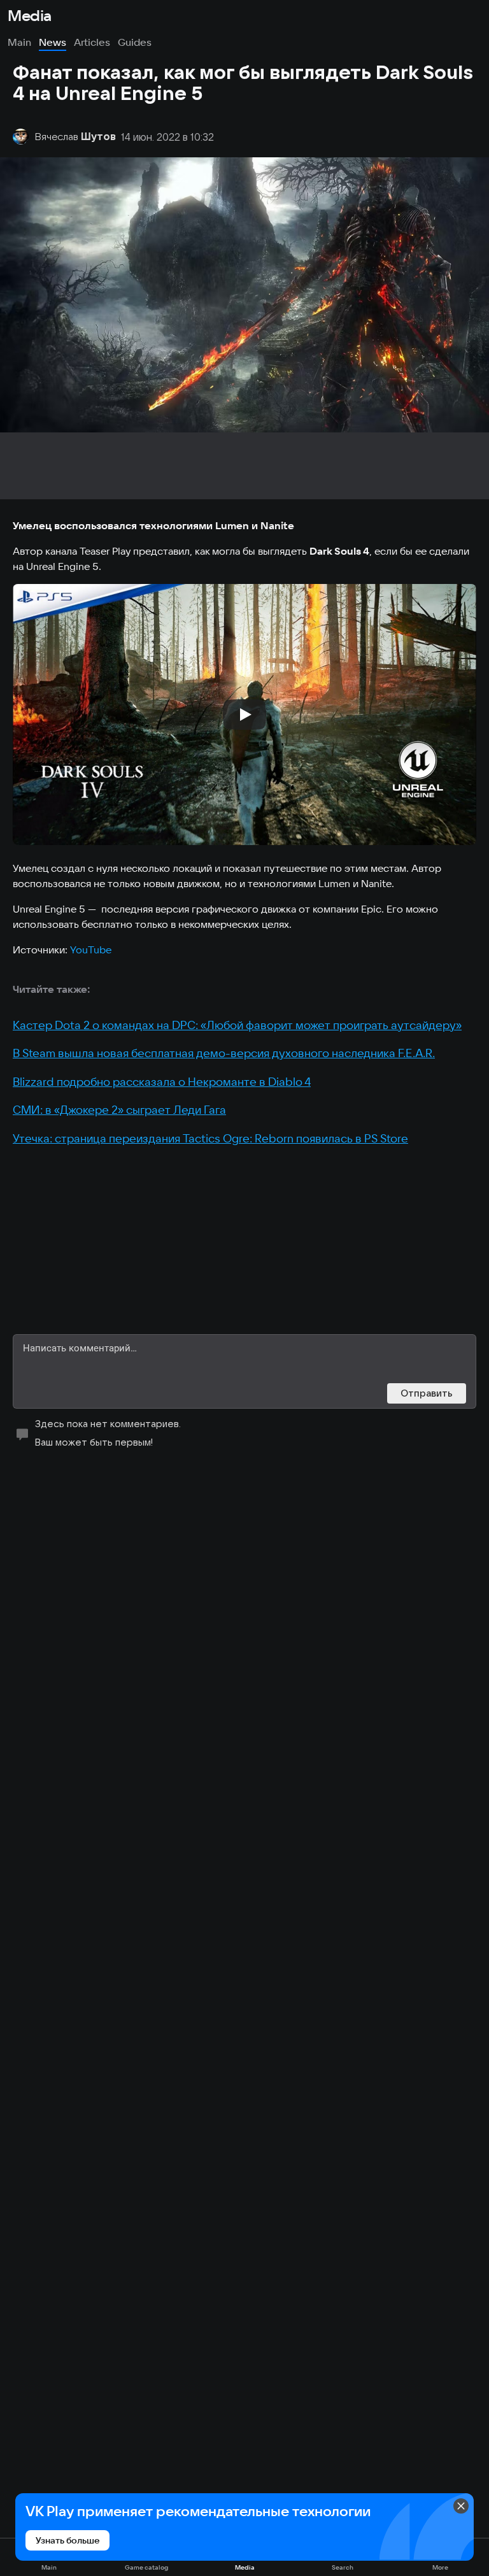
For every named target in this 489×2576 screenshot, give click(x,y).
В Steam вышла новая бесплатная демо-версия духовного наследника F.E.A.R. (224, 1053)
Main (19, 42)
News (53, 42)
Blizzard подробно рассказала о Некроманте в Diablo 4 (162, 1082)
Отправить (427, 1393)
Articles (92, 42)
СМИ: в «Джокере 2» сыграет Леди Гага (119, 1110)
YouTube (91, 950)
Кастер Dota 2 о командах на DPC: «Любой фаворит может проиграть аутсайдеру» (237, 1025)
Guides (135, 42)
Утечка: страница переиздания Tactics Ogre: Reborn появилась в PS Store (210, 1138)
